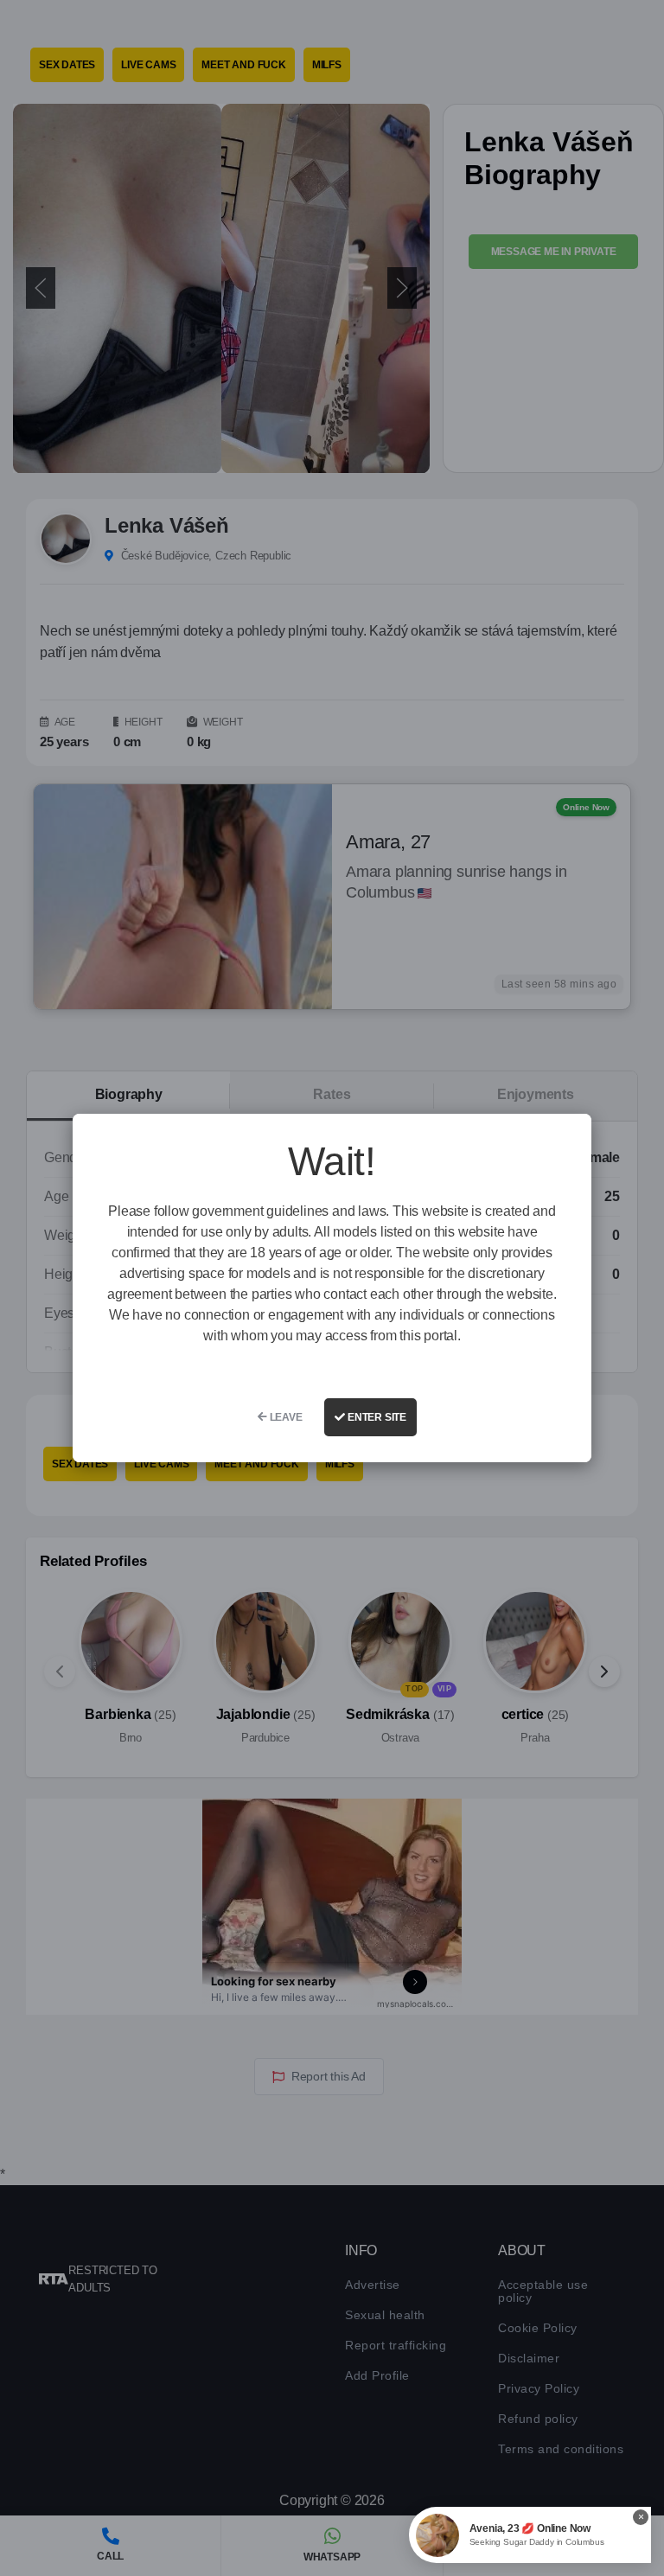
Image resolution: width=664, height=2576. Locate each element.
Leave (285, 1417)
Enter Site (376, 1417)
